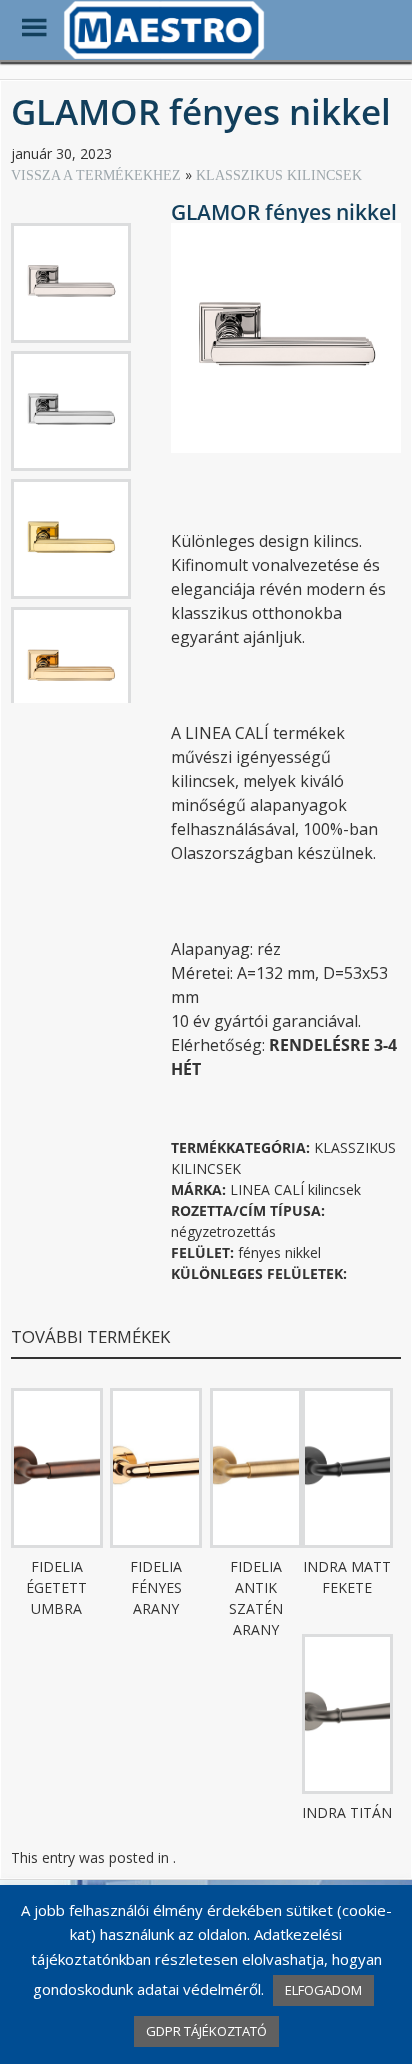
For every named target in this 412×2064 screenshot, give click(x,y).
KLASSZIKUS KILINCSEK (279, 175)
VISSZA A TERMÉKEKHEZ (98, 175)
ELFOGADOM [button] (323, 1990)
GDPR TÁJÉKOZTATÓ (206, 2031)
